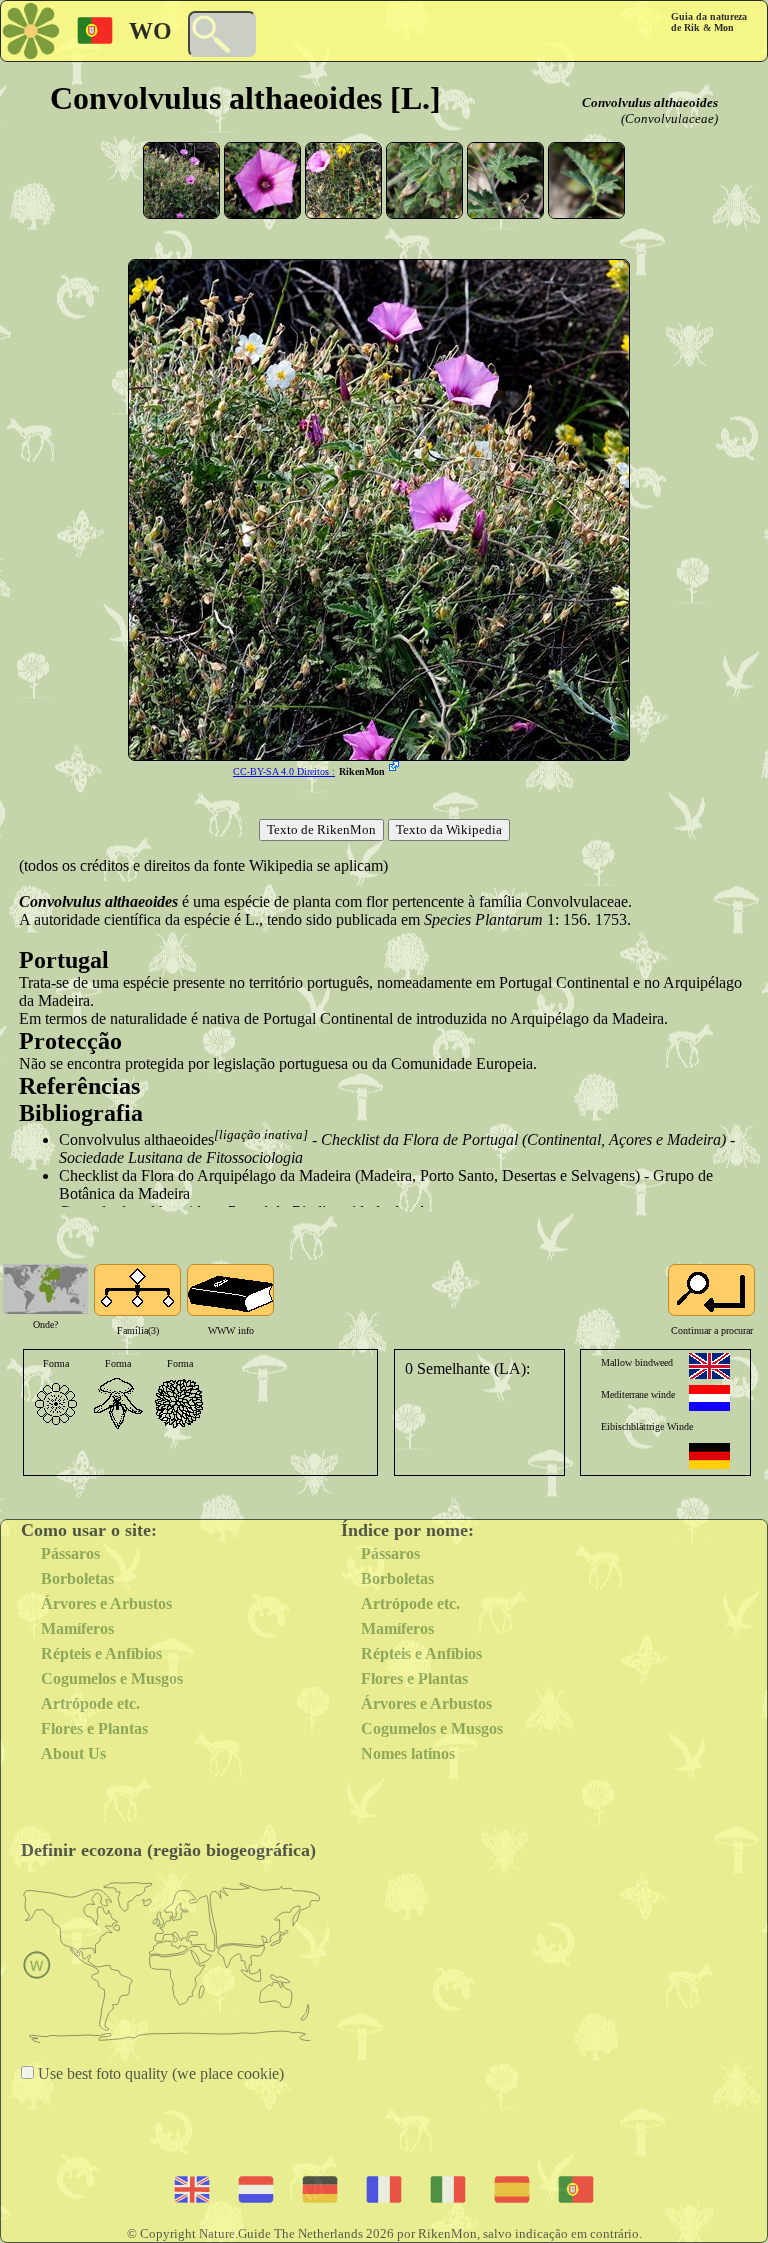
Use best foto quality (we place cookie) (159, 2073)
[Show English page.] (709, 1366)
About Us (73, 1753)
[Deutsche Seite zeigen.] (709, 1456)
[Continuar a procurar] (711, 1290)
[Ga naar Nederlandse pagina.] (709, 1398)
